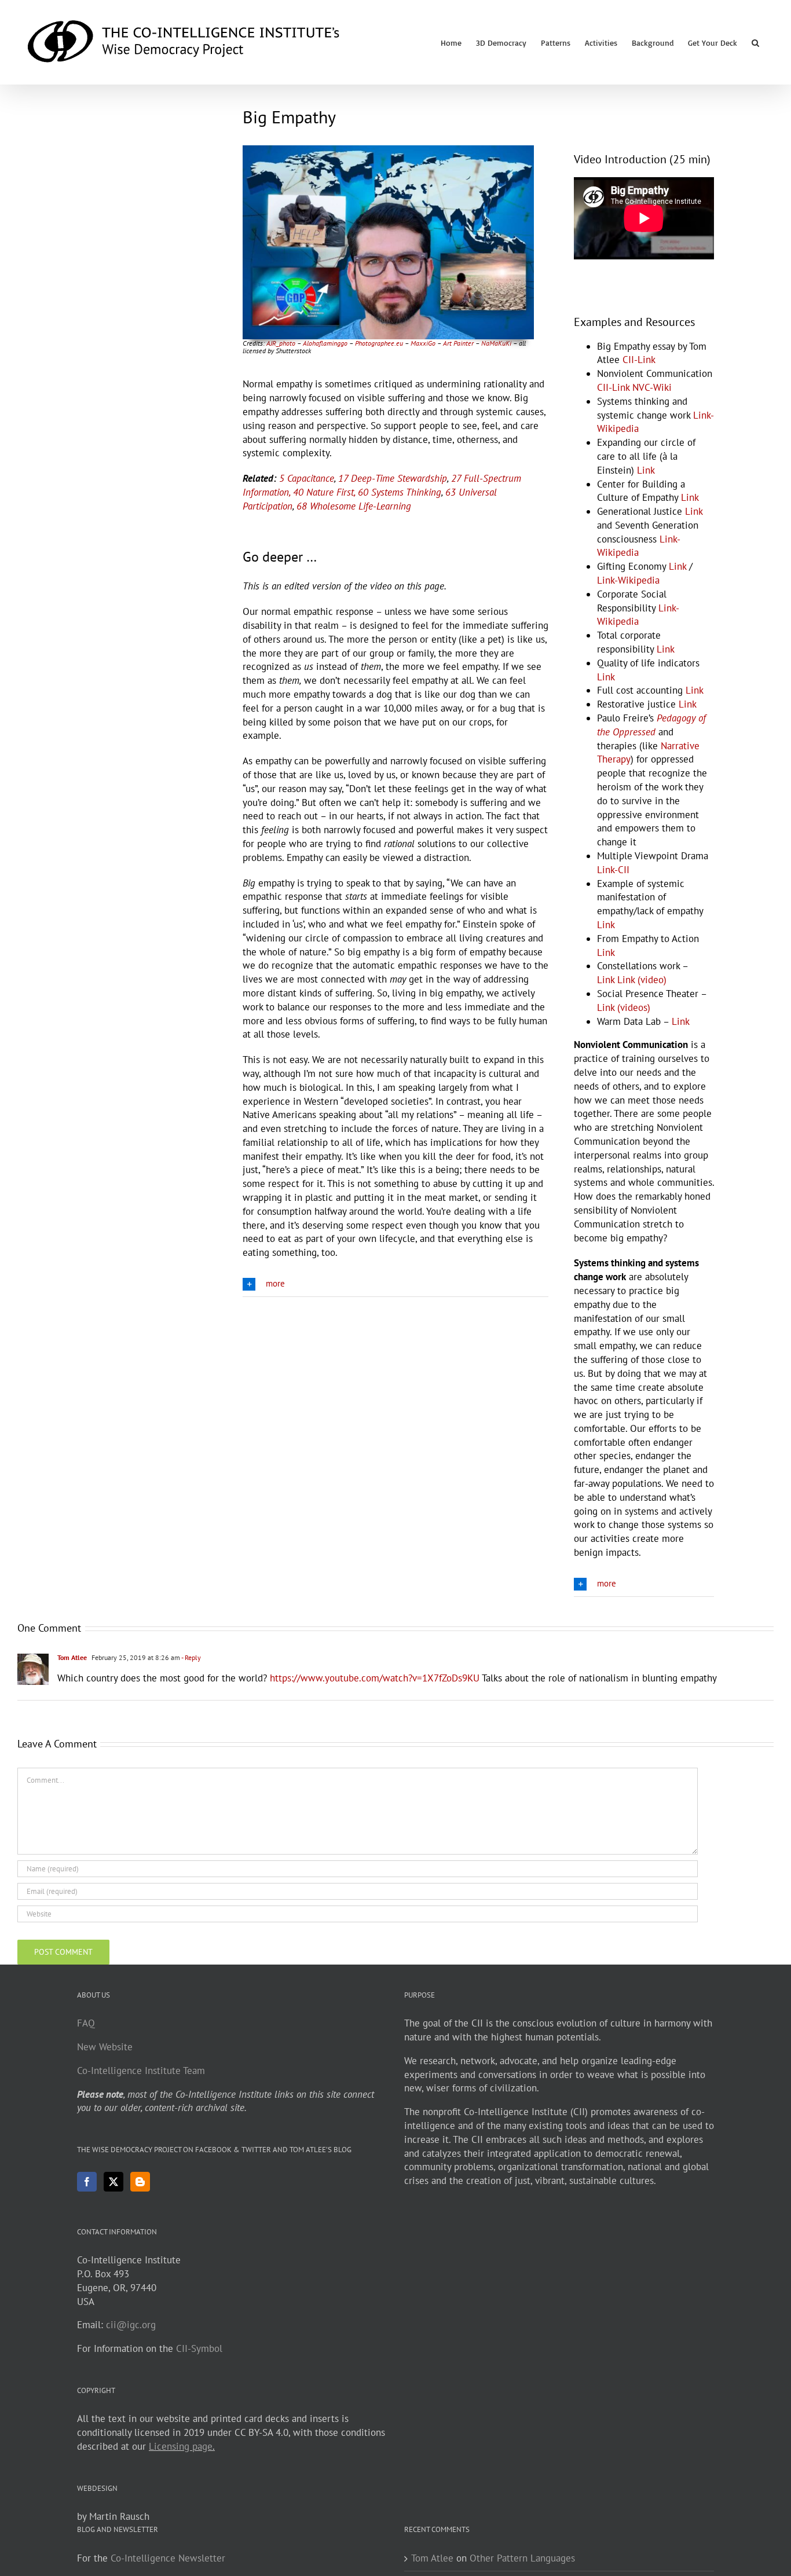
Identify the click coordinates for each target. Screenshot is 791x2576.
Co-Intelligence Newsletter (168, 2558)
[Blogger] (140, 2182)
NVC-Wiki (652, 387)
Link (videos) (624, 1007)
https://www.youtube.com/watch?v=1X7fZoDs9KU (375, 1678)
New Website (105, 2047)
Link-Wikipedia (628, 580)
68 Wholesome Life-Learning (354, 506)
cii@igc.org (131, 2325)
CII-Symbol (199, 2348)
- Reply (191, 1657)
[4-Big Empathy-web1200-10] (388, 150)
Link (646, 470)
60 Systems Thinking (400, 492)
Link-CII (613, 870)
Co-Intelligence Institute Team (141, 2071)
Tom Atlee (72, 1657)
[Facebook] (87, 2182)
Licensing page (181, 2446)
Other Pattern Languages (522, 2558)
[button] (755, 42)
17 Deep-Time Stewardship (393, 478)
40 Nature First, (324, 492)
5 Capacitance (307, 478)
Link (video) (642, 980)
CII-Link (639, 360)
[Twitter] (113, 2182)
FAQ (86, 2023)
